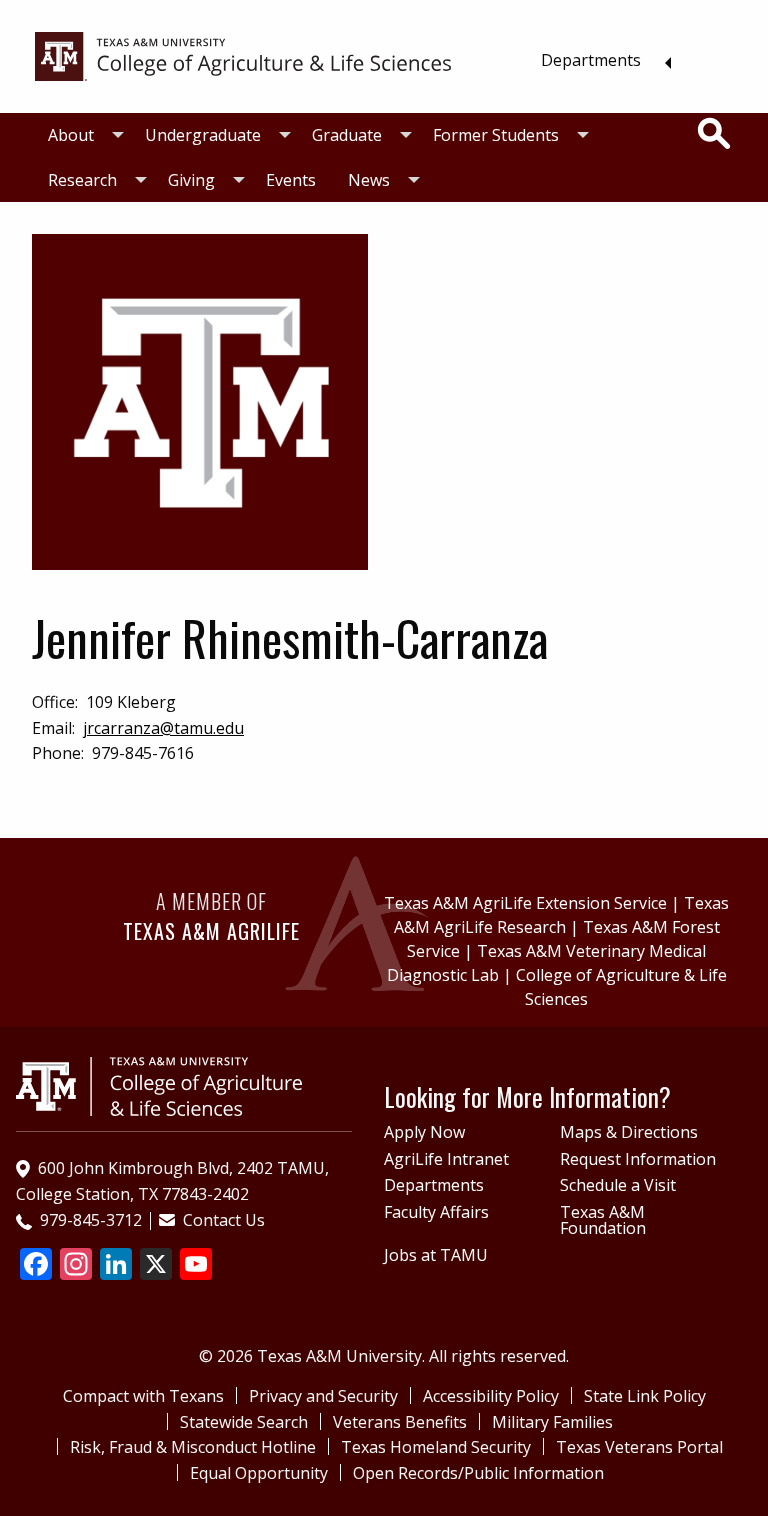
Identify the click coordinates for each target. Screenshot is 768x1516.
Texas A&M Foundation (603, 1220)
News (369, 180)
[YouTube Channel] (196, 1266)
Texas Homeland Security (436, 1447)
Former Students (496, 135)
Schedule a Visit (618, 1185)
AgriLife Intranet (446, 1159)
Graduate (347, 135)
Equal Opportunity (259, 1473)
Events (291, 180)
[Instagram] (76, 1266)
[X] (156, 1266)
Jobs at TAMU (436, 1255)
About (71, 135)
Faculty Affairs (436, 1212)
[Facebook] (36, 1266)
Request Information (638, 1159)
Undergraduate (203, 135)
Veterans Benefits (400, 1422)
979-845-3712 (91, 1220)
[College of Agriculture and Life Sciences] (159, 1085)
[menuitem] (600, 60)
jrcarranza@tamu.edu (163, 728)
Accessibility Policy (491, 1396)
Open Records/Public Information (478, 1473)
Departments (591, 60)
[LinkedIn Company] (116, 1266)
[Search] (714, 134)
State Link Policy (645, 1396)
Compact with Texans (143, 1396)
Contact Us (224, 1220)
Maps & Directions (629, 1132)
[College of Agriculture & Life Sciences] (243, 55)
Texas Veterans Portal (639, 1447)
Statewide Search (244, 1422)
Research (82, 180)
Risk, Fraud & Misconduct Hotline (193, 1447)
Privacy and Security (323, 1396)
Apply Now (424, 1132)
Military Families (552, 1422)
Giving (191, 180)
